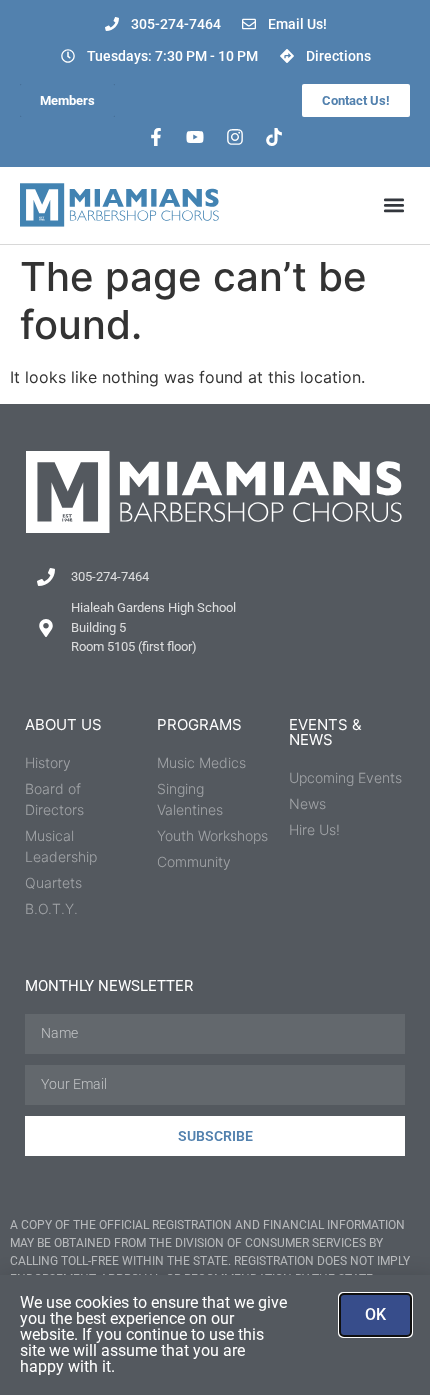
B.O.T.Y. (51, 908)
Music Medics (201, 762)
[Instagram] (235, 137)
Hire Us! (314, 829)
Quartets (53, 882)
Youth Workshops (212, 835)
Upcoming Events (345, 777)
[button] (393, 205)
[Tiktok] (275, 137)
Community (194, 861)
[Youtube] (195, 137)
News (307, 803)
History (48, 762)
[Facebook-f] (156, 137)
